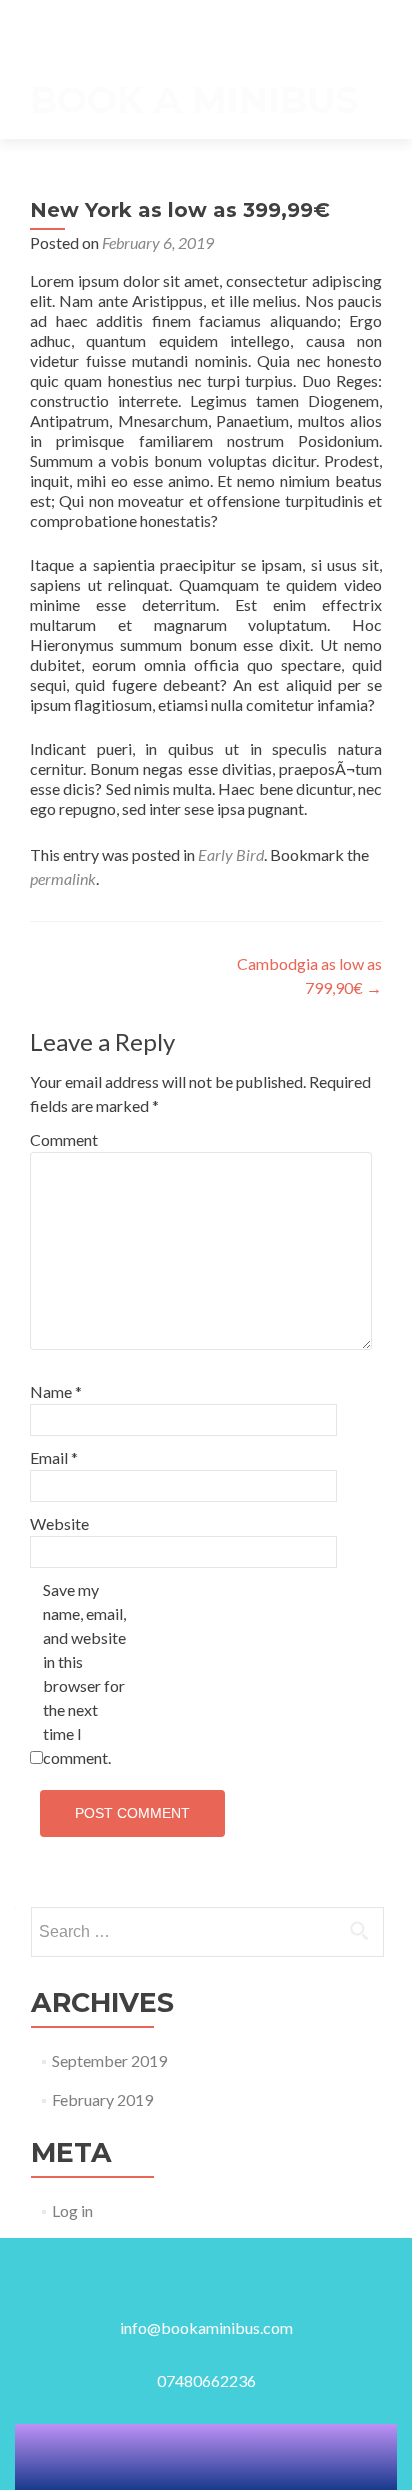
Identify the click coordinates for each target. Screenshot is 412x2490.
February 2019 (102, 2099)
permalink (63, 878)
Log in (72, 2210)
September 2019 (109, 2060)
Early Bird (231, 854)
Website (59, 1523)
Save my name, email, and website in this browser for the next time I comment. (84, 1673)
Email (54, 1457)
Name (56, 1391)
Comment (64, 1139)
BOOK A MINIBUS (194, 100)
